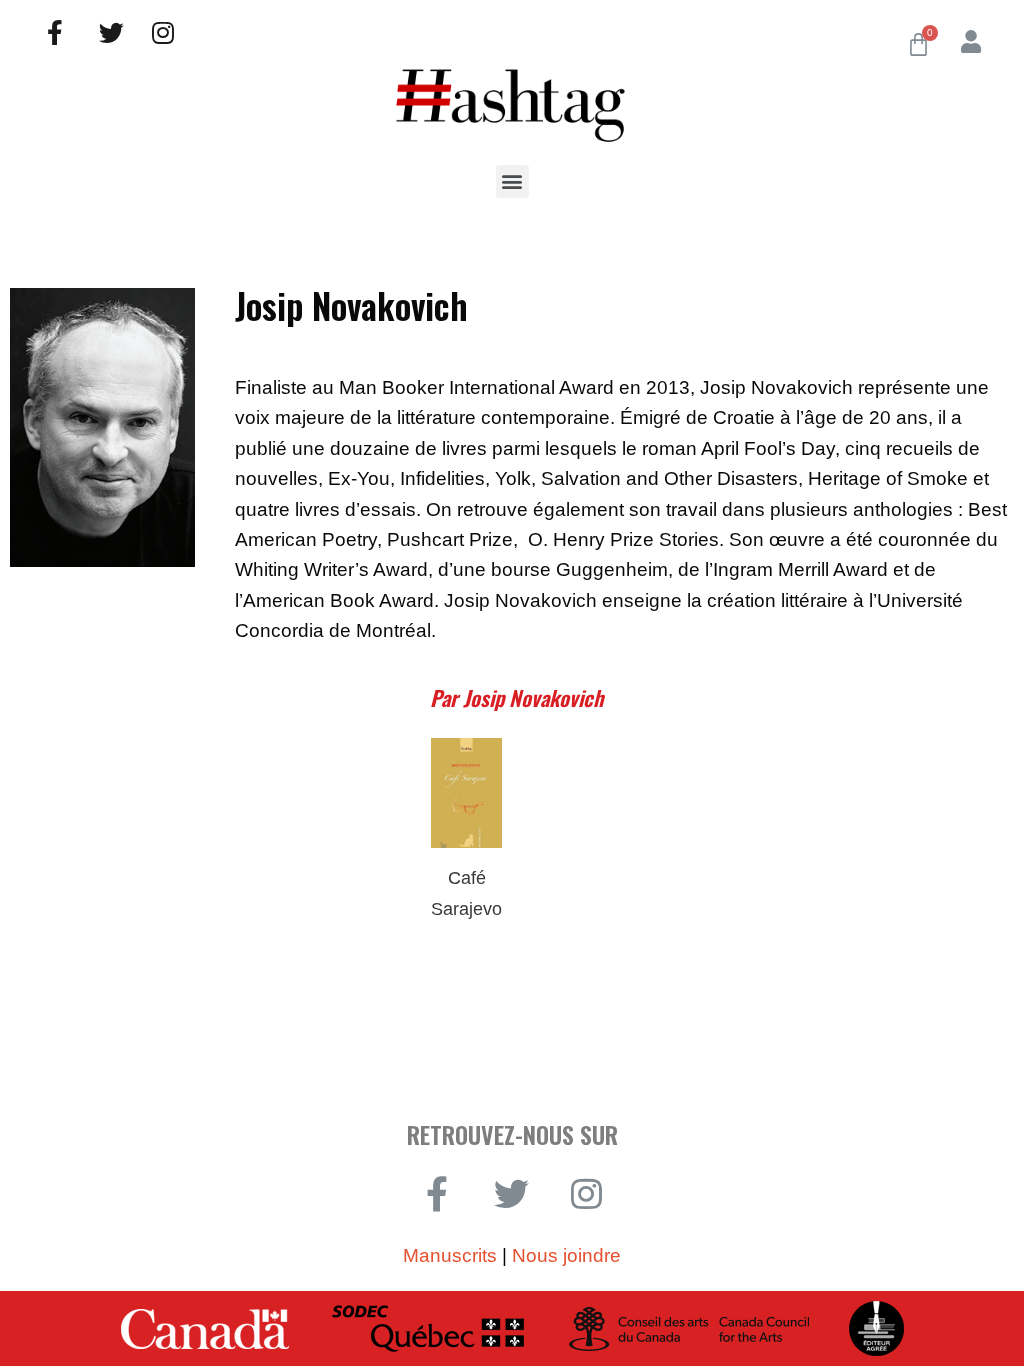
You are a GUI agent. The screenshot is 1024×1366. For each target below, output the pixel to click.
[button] (512, 181)
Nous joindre (566, 1255)
